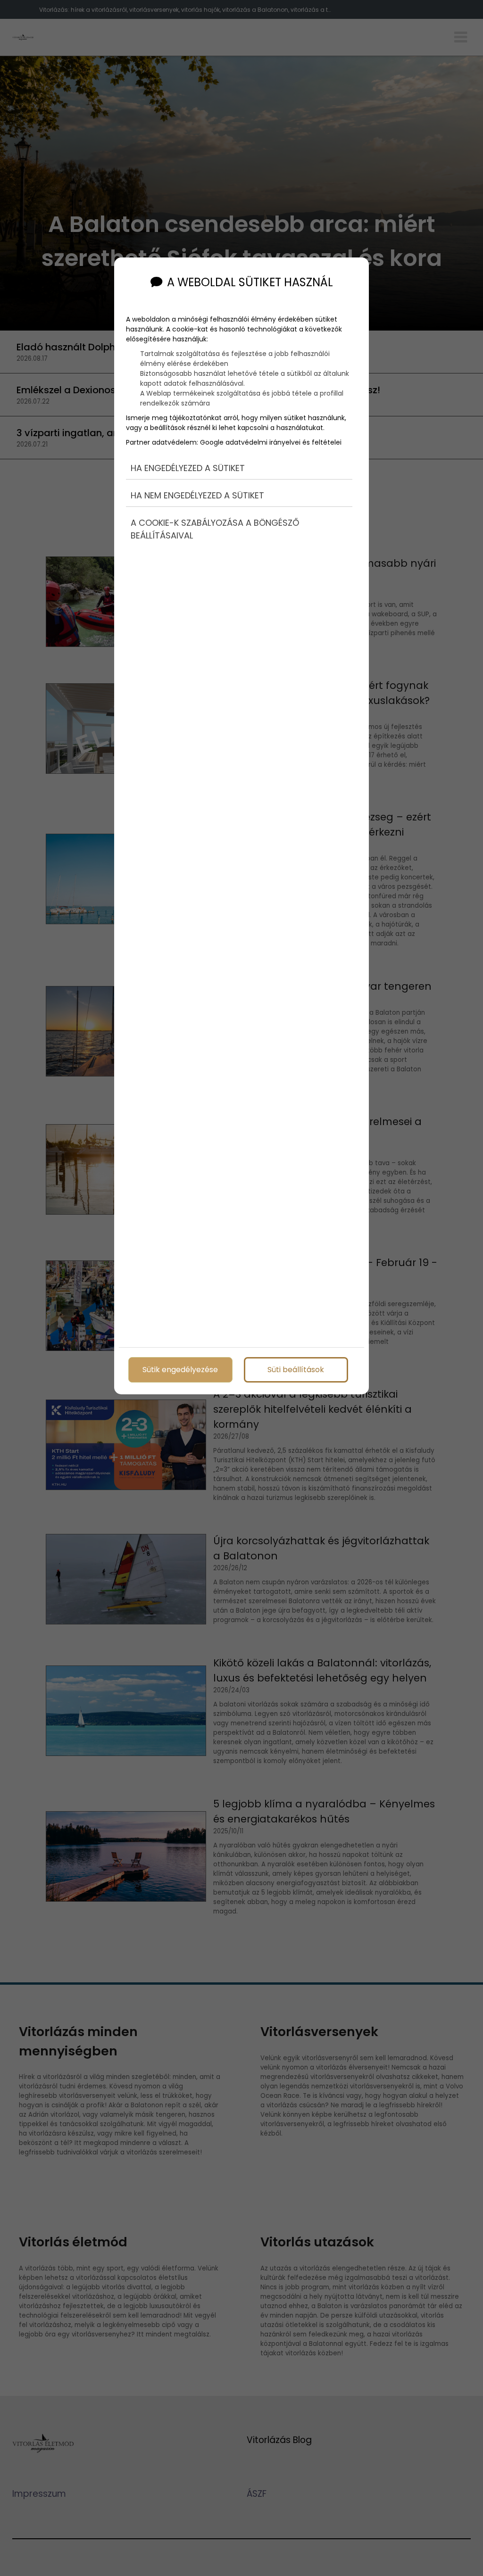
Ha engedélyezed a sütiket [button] (188, 468)
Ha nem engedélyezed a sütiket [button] (197, 495)
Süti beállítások (296, 1370)
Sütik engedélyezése (180, 1370)
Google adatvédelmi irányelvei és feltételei (271, 442)
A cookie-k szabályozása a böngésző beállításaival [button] (215, 529)
